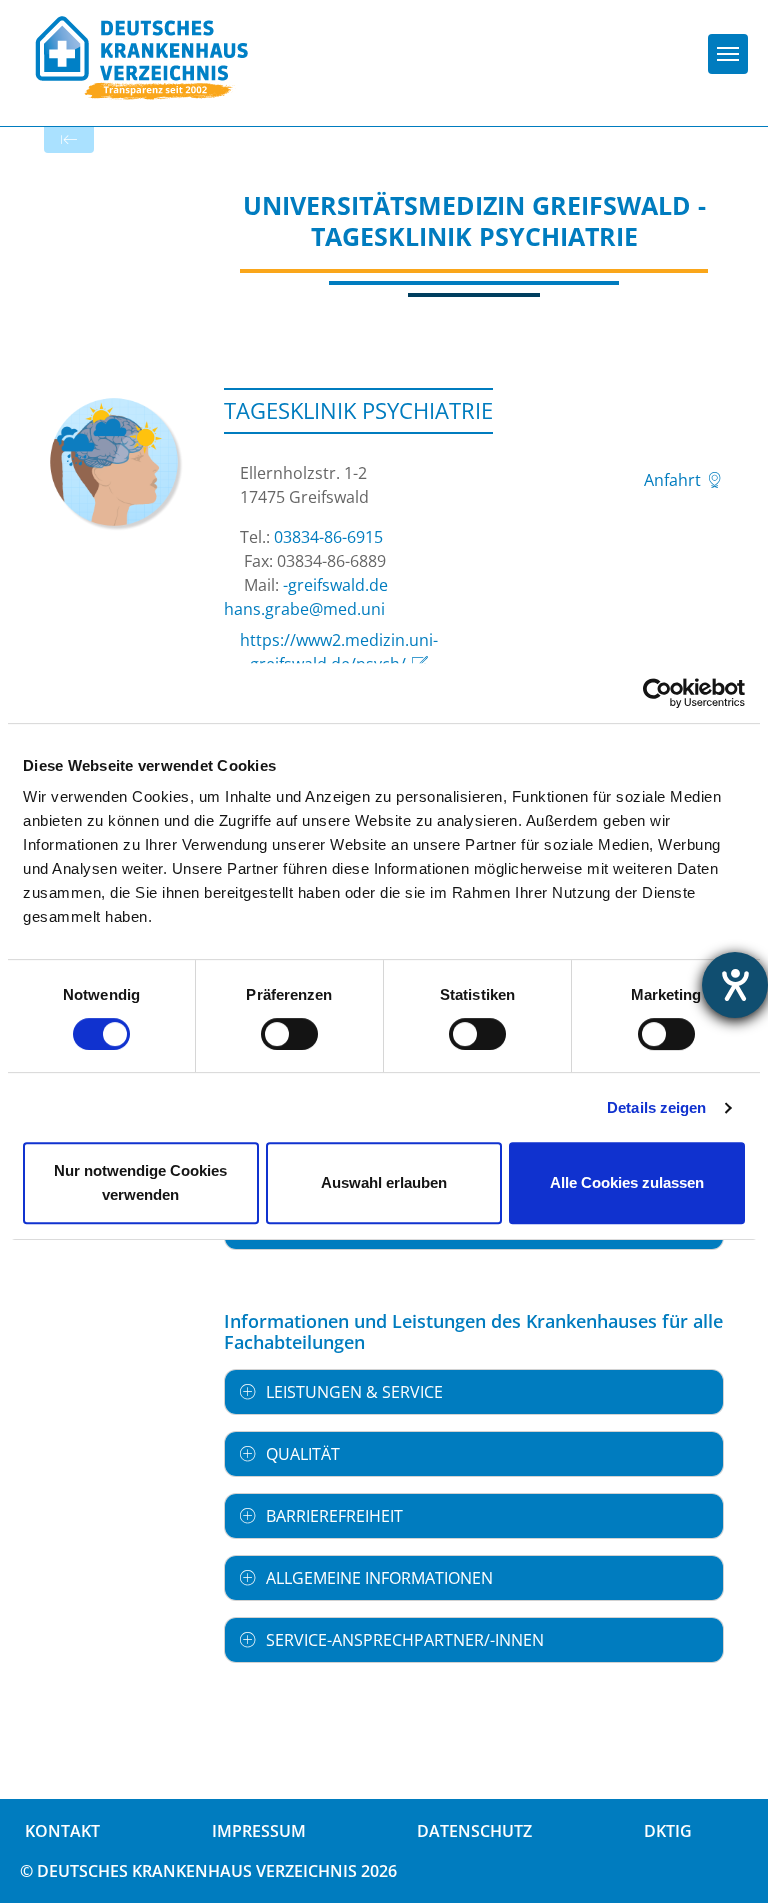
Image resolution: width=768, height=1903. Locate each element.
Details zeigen (656, 1107)
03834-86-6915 (328, 537)
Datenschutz (474, 1831)
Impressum (259, 1831)
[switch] (289, 1034)
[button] (474, 1392)
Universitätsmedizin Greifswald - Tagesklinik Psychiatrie (474, 220)
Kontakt (62, 1831)
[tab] (474, 1392)
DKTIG (668, 1831)
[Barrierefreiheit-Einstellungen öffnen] (735, 985)
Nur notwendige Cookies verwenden (140, 1182)
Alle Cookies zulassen (627, 1182)
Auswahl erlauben (384, 1182)
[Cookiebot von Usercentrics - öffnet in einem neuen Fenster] (657, 693)
